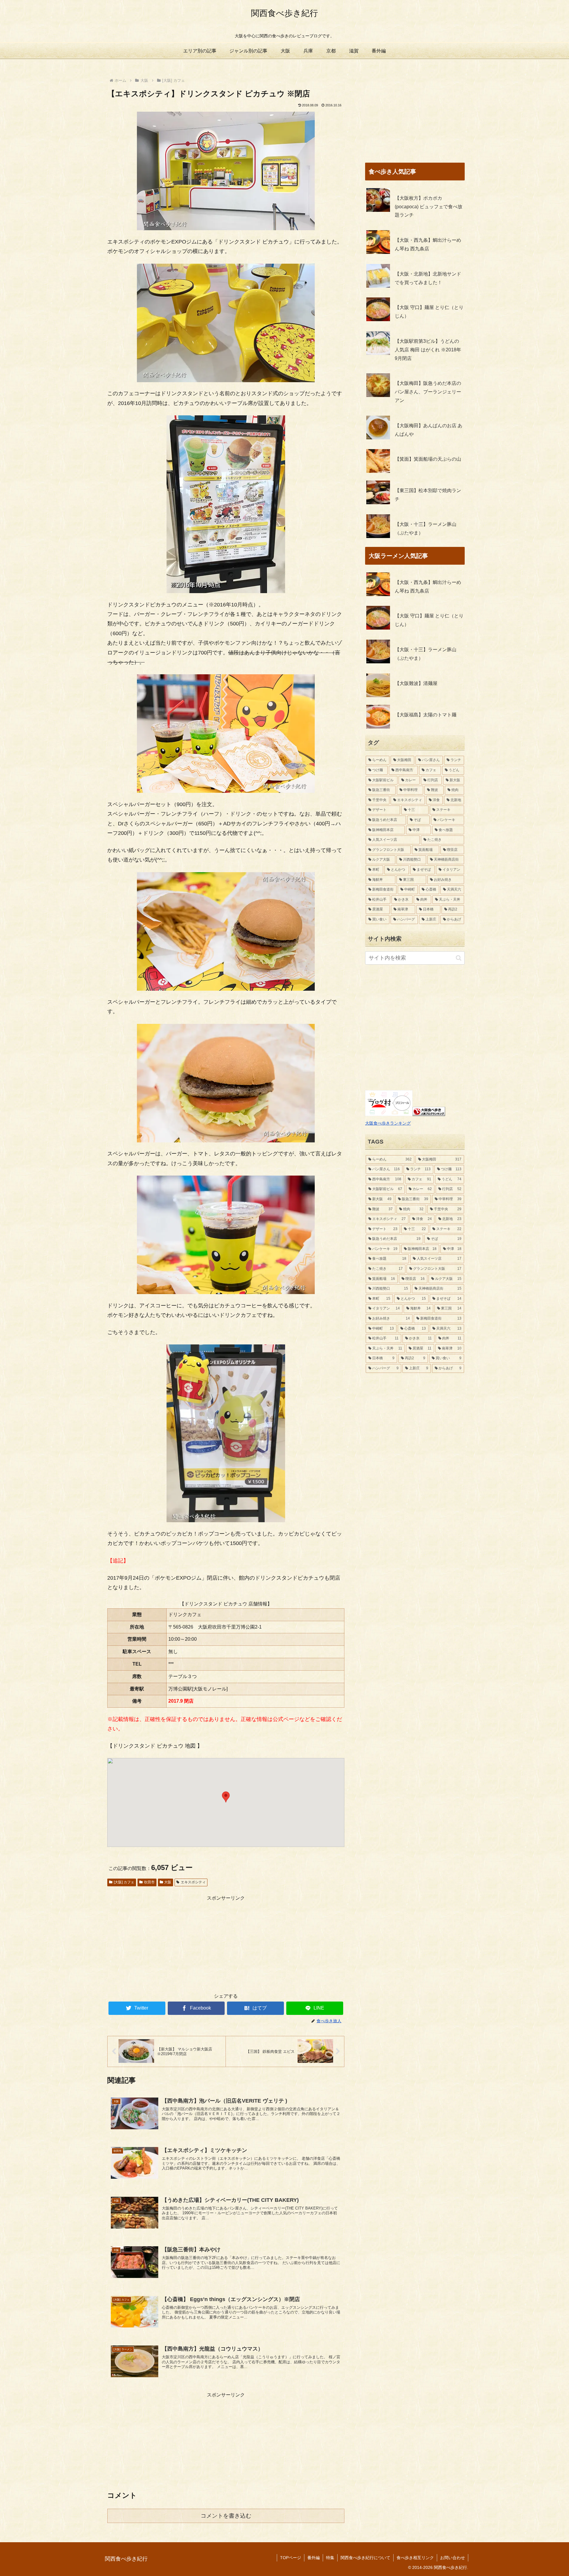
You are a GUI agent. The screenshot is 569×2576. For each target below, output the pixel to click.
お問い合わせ (453, 2558)
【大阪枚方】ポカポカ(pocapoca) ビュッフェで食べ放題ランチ (429, 207)
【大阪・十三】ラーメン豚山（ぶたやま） (426, 529)
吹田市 (149, 1882)
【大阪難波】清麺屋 (416, 683)
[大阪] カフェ (124, 1882)
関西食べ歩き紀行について (365, 2558)
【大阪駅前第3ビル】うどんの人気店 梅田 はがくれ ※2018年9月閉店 (428, 350)
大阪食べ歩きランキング (388, 1123)
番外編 (314, 2558)
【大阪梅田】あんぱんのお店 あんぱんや (429, 430)
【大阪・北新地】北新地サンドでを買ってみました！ (428, 278)
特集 (330, 2558)
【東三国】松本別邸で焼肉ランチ (428, 495)
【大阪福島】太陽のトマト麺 (426, 715)
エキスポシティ (193, 1882)
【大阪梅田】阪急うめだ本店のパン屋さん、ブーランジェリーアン (428, 392)
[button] (226, 1797)
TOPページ (291, 2558)
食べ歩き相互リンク (415, 2558)
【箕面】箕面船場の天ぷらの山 (428, 459)
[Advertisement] (226, 1944)
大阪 (168, 1882)
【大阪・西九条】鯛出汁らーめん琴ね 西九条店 (428, 244)
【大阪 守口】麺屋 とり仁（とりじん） (429, 312)
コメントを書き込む (226, 2516)
